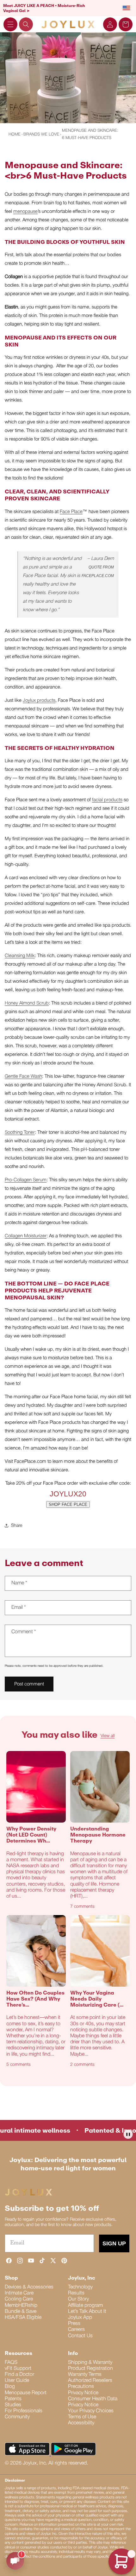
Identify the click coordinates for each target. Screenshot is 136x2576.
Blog (10, 2387)
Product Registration (90, 2369)
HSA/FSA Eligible (23, 2318)
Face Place (71, 512)
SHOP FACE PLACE (68, 1504)
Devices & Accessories (29, 2287)
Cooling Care (19, 2299)
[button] (10, 24)
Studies (13, 2405)
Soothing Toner (20, 1133)
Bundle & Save (21, 2312)
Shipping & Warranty (90, 2363)
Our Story (78, 2299)
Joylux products (39, 701)
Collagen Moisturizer (26, 1236)
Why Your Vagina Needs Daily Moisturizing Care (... (97, 1999)
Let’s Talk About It (87, 2312)
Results (76, 2293)
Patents (13, 2399)
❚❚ (128, 2134)
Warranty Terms (85, 2375)
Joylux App (80, 2318)
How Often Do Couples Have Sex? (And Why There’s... (35, 1999)
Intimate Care (19, 2293)
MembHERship (21, 2306)
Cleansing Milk (20, 956)
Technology (80, 2287)
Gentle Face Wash (23, 1076)
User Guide (17, 2381)
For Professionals (24, 2411)
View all (108, 1736)
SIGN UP (114, 2243)
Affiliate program (85, 2306)
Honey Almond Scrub (27, 1003)
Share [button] (17, 1526)
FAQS (11, 2363)
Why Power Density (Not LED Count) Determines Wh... (31, 1835)
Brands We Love (41, 134)
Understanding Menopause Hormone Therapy (98, 1835)
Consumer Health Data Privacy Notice (93, 2402)
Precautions (81, 2387)
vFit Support (18, 2369)
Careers (76, 2330)
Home (15, 134)
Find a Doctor (19, 2375)
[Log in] (110, 24)
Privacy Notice (83, 2393)
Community (17, 2417)
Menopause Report (26, 2393)
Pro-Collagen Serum (26, 1180)
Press (74, 2324)
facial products (107, 800)
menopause (25, 212)
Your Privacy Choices (91, 2411)
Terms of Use (82, 2417)
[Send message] (15, 2561)
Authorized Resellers (90, 2381)
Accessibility (81, 2423)
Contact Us (80, 2336)
